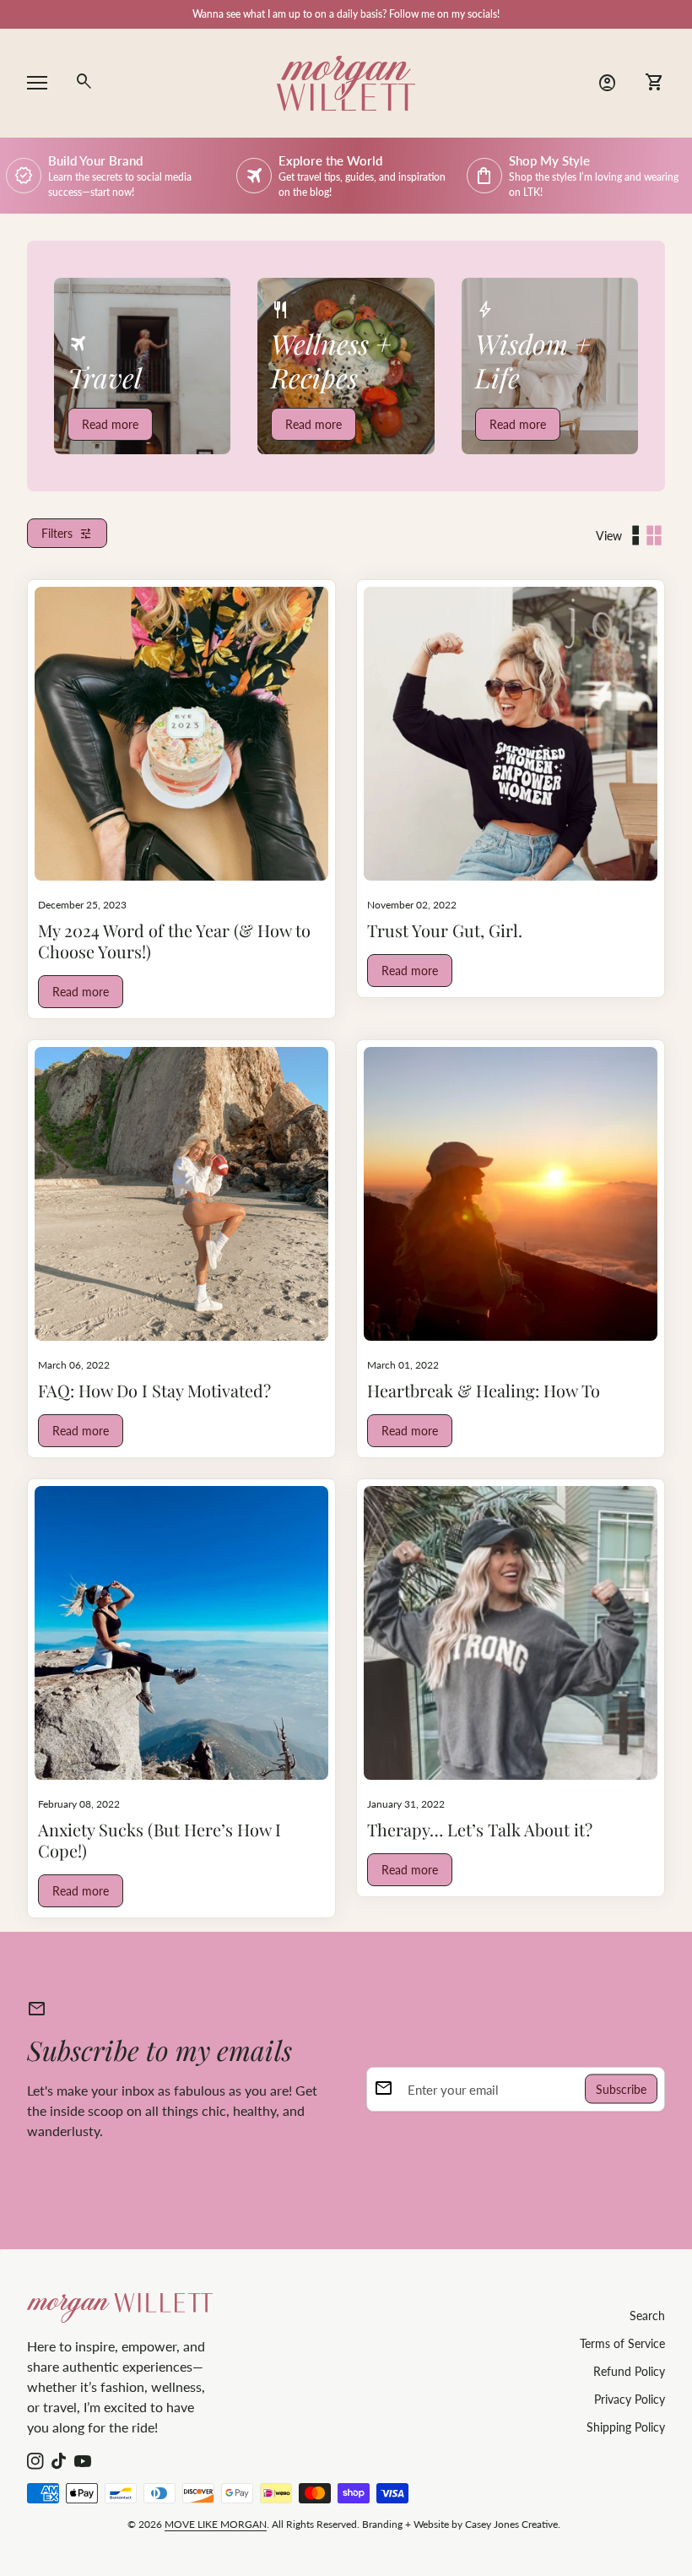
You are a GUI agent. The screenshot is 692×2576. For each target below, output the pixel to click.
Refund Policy (629, 2371)
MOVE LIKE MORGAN (216, 2524)
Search (647, 2316)
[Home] (346, 81)
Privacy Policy (630, 2399)
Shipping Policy (626, 2427)
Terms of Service (622, 2343)
